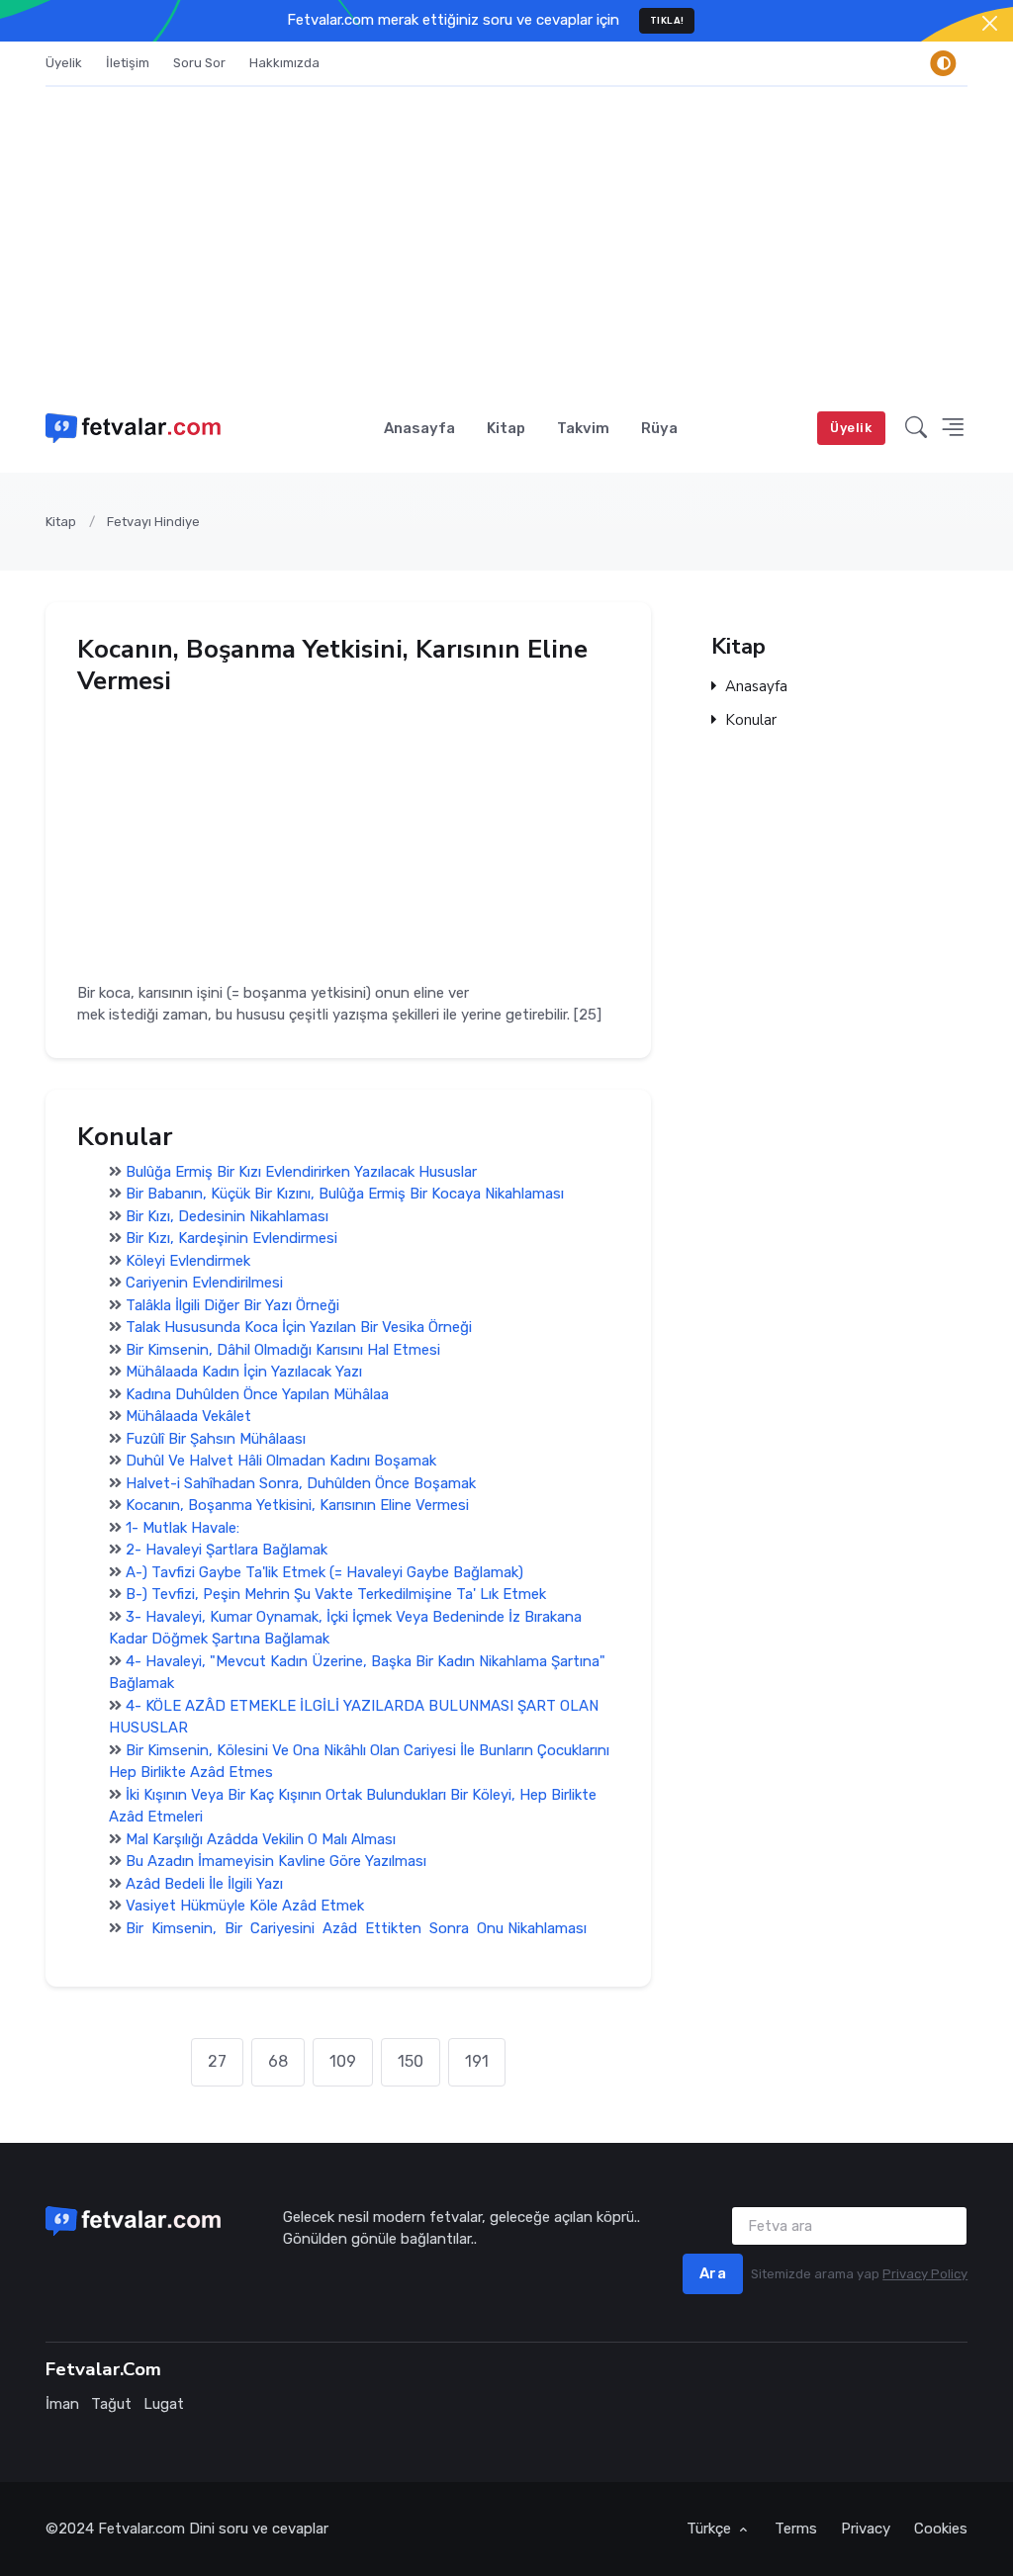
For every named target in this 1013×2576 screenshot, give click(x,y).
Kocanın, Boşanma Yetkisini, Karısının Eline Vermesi (297, 1505)
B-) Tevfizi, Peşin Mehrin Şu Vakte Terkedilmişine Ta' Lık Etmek (336, 1594)
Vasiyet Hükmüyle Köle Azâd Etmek (245, 1906)
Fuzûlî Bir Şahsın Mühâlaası (216, 1439)
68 (278, 2061)
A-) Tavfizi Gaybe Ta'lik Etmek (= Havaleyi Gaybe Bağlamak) (324, 1572)
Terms (796, 2529)
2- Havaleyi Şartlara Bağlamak (227, 1550)
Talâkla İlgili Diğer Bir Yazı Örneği (232, 1305)
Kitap (506, 428)
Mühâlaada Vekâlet (188, 1416)
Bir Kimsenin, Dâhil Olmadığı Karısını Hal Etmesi (283, 1350)
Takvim (583, 428)
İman (62, 2404)
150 (411, 2061)
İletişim (128, 63)
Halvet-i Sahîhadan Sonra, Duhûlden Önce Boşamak (301, 1483)
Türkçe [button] (711, 2529)
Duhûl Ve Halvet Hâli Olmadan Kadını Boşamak (281, 1461)
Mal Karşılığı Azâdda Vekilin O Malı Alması (261, 1839)
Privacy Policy (925, 2274)
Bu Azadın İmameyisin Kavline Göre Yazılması (276, 1861)
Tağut (111, 2404)
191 (477, 2061)
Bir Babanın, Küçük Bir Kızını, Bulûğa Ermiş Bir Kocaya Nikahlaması (345, 1194)
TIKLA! (667, 20)
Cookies (941, 2529)
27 (217, 2061)
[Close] (990, 23)
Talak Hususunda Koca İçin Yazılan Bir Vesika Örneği (299, 1327)
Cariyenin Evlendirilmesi (204, 1283)
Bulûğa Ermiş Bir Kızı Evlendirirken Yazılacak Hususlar (301, 1172)
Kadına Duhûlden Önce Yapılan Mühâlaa (257, 1394)
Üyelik (64, 63)
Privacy (866, 2529)
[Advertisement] (506, 235)
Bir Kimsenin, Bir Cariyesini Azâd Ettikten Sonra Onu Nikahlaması (356, 1928)
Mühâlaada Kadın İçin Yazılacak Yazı (244, 1372)
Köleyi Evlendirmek (188, 1261)
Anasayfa (419, 428)
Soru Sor (199, 63)
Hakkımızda (284, 63)
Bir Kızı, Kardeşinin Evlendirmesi (231, 1238)
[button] (916, 428)
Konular (751, 721)
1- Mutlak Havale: (183, 1528)
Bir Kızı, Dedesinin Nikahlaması (227, 1216)
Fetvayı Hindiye (153, 522)
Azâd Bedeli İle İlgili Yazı (204, 1884)
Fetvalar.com (141, 2529)
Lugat (164, 2404)
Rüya (659, 428)
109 (343, 2061)
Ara (713, 2273)
